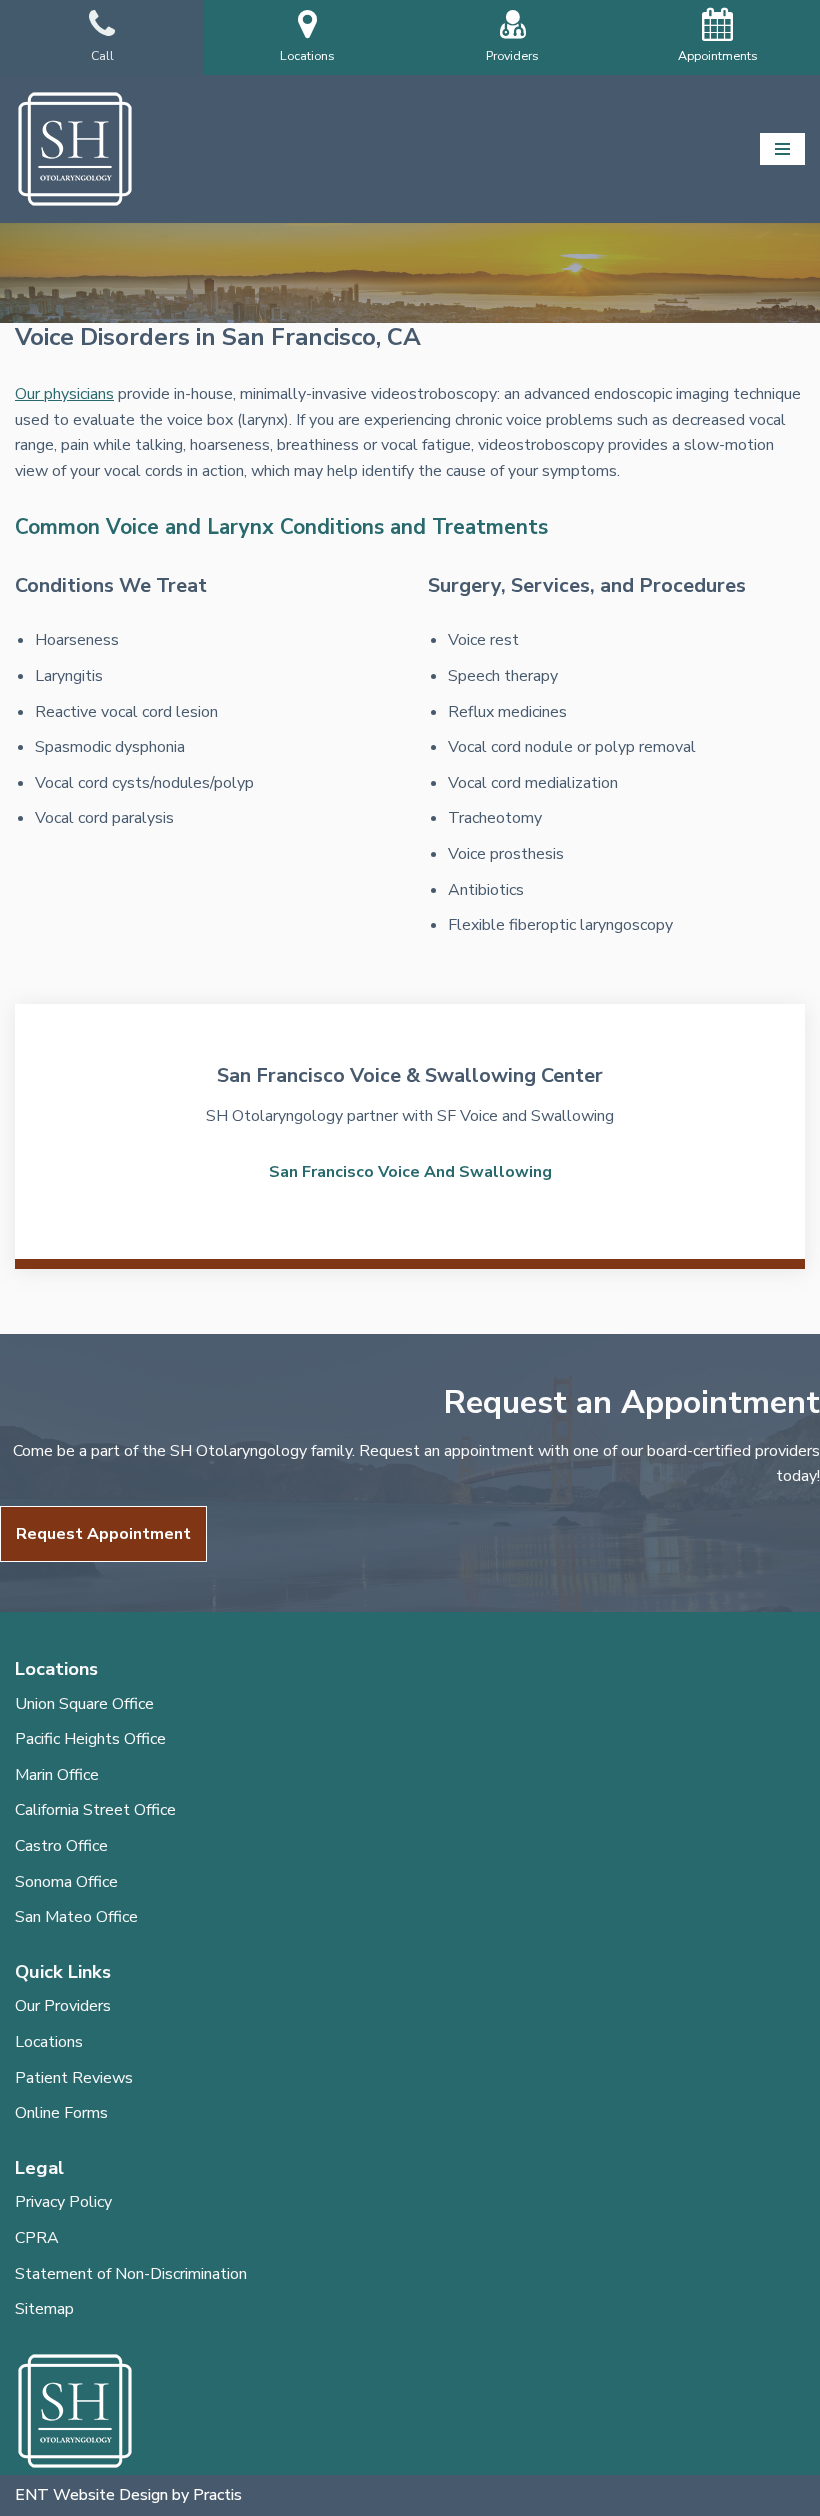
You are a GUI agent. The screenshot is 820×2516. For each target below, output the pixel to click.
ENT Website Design (91, 2495)
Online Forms (61, 2113)
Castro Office (61, 1846)
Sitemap (44, 2309)
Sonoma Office (66, 1882)
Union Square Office (84, 1704)
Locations (49, 2042)
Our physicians (64, 394)
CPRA (37, 2238)
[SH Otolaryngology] (75, 149)
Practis (217, 2495)
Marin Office (57, 1775)
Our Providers (63, 2006)
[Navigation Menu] (782, 149)
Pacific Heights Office (90, 1739)
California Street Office (95, 1810)
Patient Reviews (74, 2078)
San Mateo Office (76, 1917)
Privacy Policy (63, 2202)
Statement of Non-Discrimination (131, 2274)
